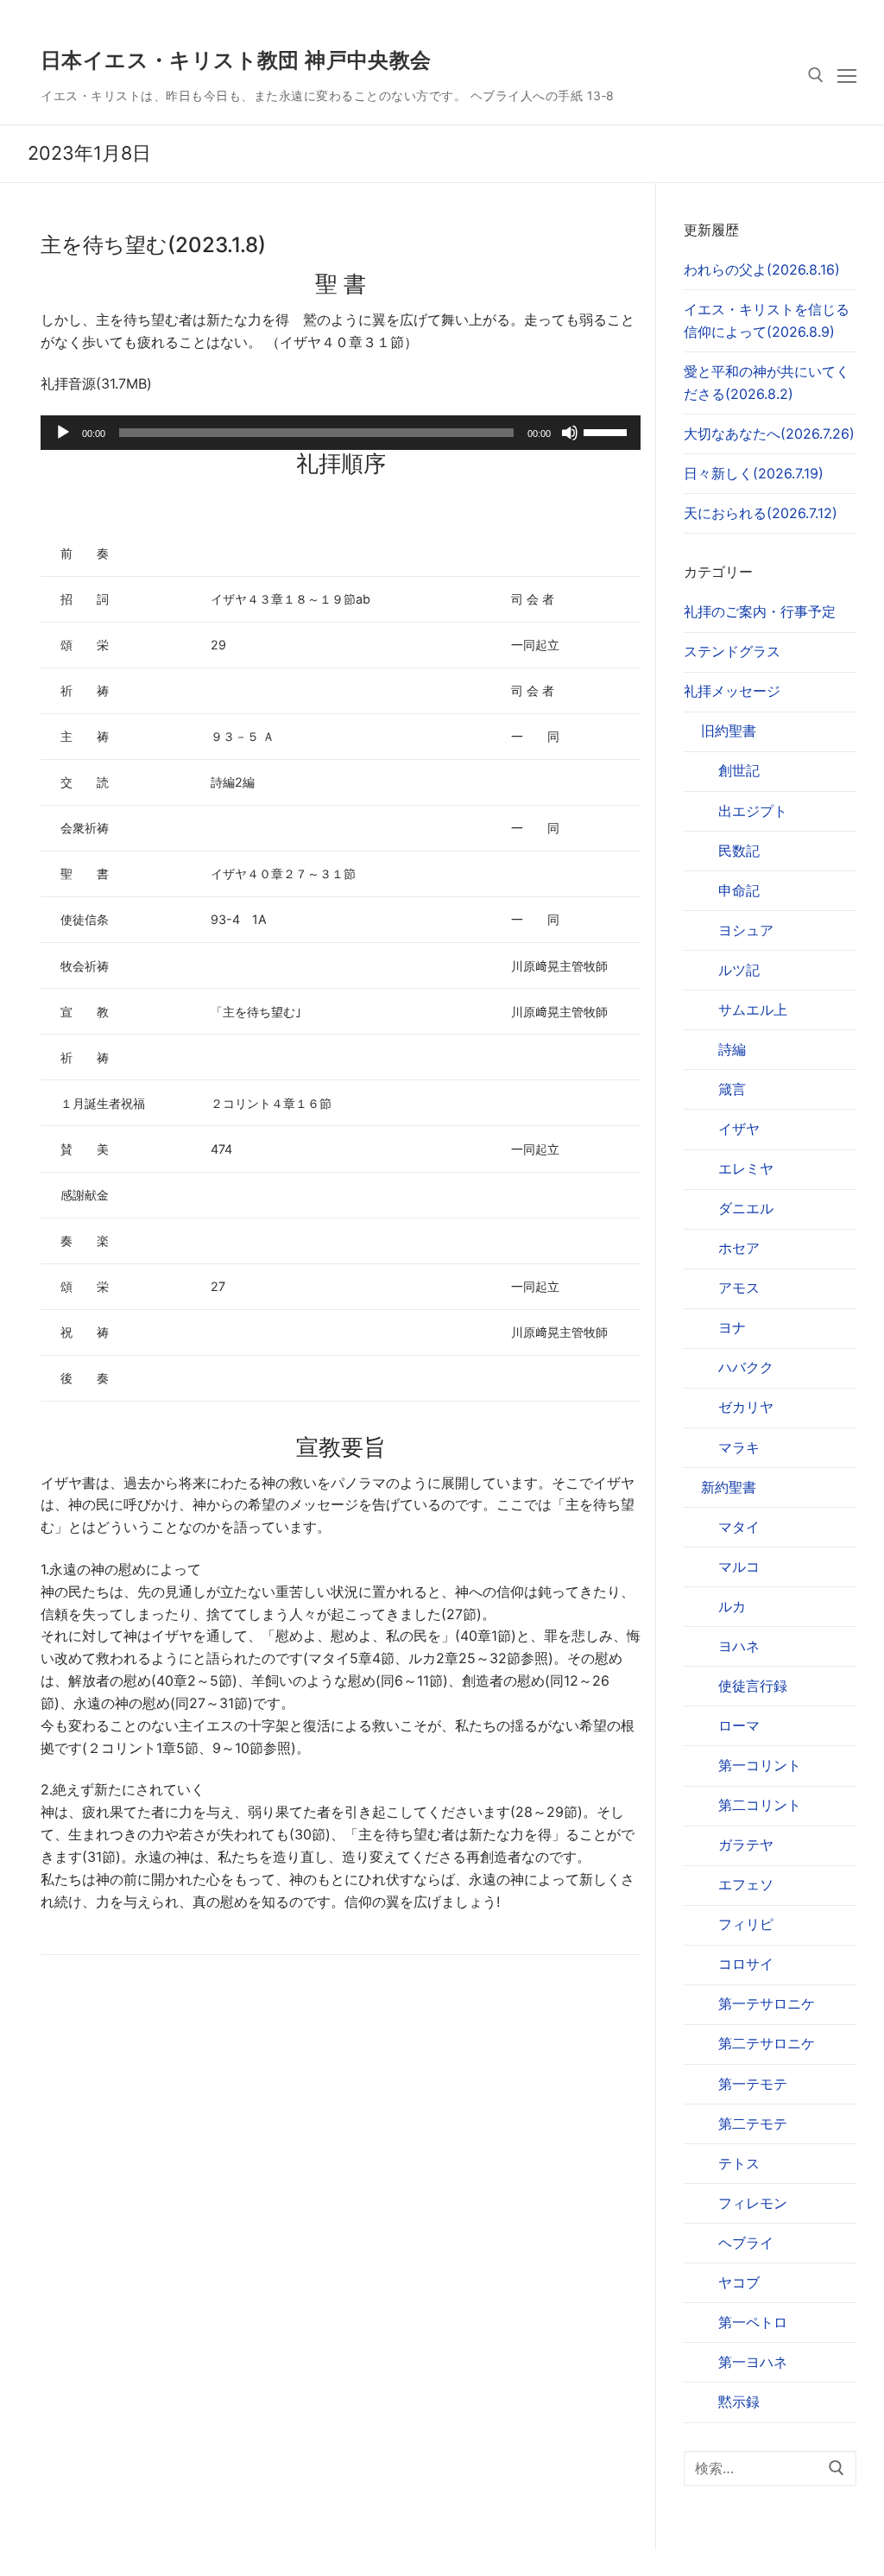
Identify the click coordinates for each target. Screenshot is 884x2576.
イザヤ (739, 1129)
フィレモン (753, 2203)
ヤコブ (739, 2282)
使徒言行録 (753, 1686)
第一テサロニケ (767, 2003)
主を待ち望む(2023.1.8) (153, 245)
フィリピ (746, 1924)
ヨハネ (739, 1646)
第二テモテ (753, 2123)
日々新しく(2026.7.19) (754, 473)
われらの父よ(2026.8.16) (762, 269)
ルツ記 (739, 970)
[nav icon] (847, 75)
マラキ (739, 1447)
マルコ (739, 1566)
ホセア (739, 1248)
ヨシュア (746, 930)
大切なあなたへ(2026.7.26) (769, 434)
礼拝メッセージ (732, 691)
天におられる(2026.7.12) (761, 513)
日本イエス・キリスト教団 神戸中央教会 (236, 60)
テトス (739, 2163)
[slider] (608, 431)
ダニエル (746, 1208)
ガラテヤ (746, 1845)
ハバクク (746, 1367)
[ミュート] (570, 433)
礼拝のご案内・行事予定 (760, 611)
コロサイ (746, 1964)
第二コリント (760, 1805)
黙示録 (739, 2402)
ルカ (732, 1606)
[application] (341, 433)
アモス (739, 1288)
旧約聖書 (729, 731)
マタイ (739, 1527)
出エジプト (753, 811)
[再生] (63, 433)
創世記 (739, 770)
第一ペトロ (753, 2322)
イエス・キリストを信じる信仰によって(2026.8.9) (767, 320)
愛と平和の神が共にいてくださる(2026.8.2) (767, 383)
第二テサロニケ (767, 2043)
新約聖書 (729, 1487)
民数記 (739, 851)
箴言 (732, 1089)
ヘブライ (746, 2243)
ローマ (739, 1725)
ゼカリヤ (746, 1407)
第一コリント (760, 1765)
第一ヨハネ (753, 2362)
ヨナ (732, 1327)
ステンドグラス (732, 651)
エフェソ (746, 1884)
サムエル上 (753, 1010)
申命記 (739, 890)
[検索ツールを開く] (816, 75)
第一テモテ (753, 2084)
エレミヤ (746, 1168)
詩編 (732, 1049)
